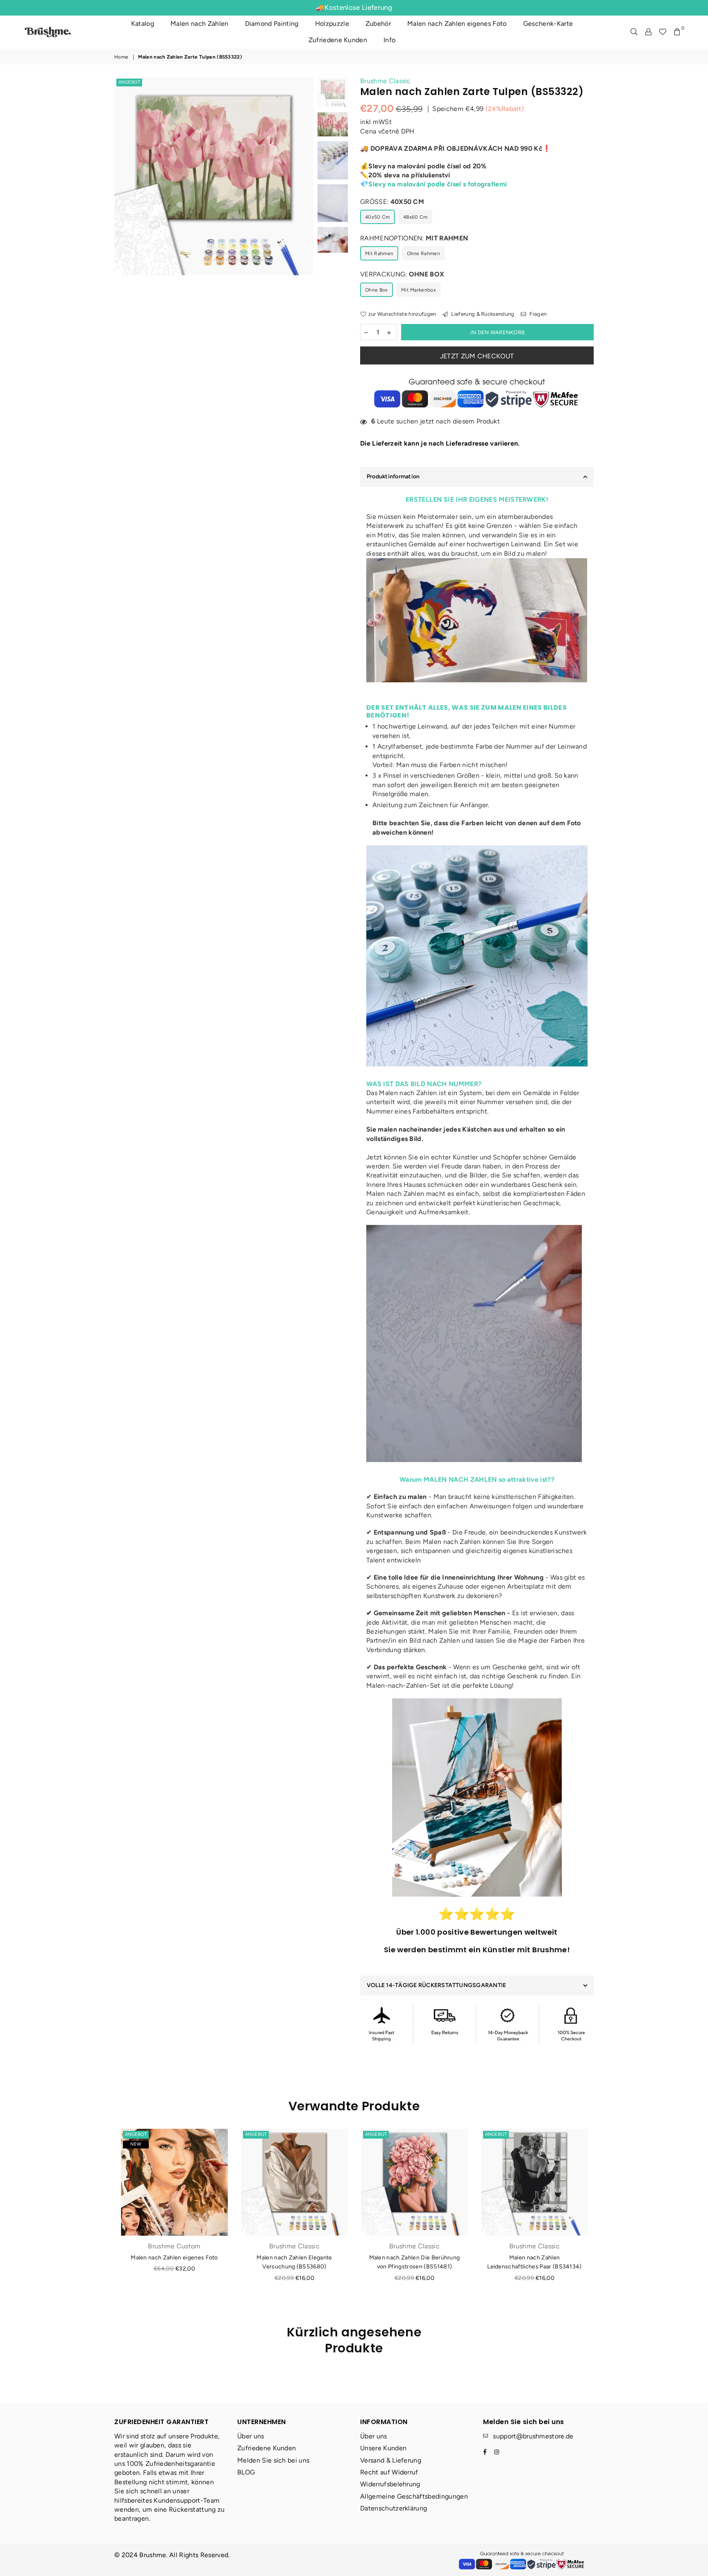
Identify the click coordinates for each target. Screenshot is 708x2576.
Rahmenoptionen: (414, 238)
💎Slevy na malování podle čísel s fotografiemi (433, 184)
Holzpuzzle (332, 24)
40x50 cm (378, 217)
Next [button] (306, 209)
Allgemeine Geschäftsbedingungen (414, 2496)
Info (389, 40)
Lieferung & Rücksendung (482, 314)
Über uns (251, 2436)
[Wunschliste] (663, 32)
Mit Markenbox (419, 290)
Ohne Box (377, 290)
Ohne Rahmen (424, 254)
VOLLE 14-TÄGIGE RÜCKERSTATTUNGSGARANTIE (436, 1985)
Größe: (392, 202)
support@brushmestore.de (533, 2436)
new (136, 2144)
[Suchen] (634, 32)
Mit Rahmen (379, 254)
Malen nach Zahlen (199, 24)
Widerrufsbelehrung (390, 2484)
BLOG (246, 2472)
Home (121, 57)
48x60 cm (415, 217)
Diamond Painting (272, 24)
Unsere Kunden (383, 2448)
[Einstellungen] (648, 32)
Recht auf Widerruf (389, 2472)
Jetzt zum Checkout (477, 356)
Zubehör (378, 24)
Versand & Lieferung (391, 2460)
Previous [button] (121, 209)
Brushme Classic (385, 81)
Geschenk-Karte (548, 24)
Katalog (143, 24)
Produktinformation (393, 476)
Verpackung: (402, 274)
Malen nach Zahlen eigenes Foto (457, 24)
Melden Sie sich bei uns (273, 2460)
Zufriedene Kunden (338, 40)
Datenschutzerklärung (394, 2508)
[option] (214, 176)
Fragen (537, 314)
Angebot (129, 82)
